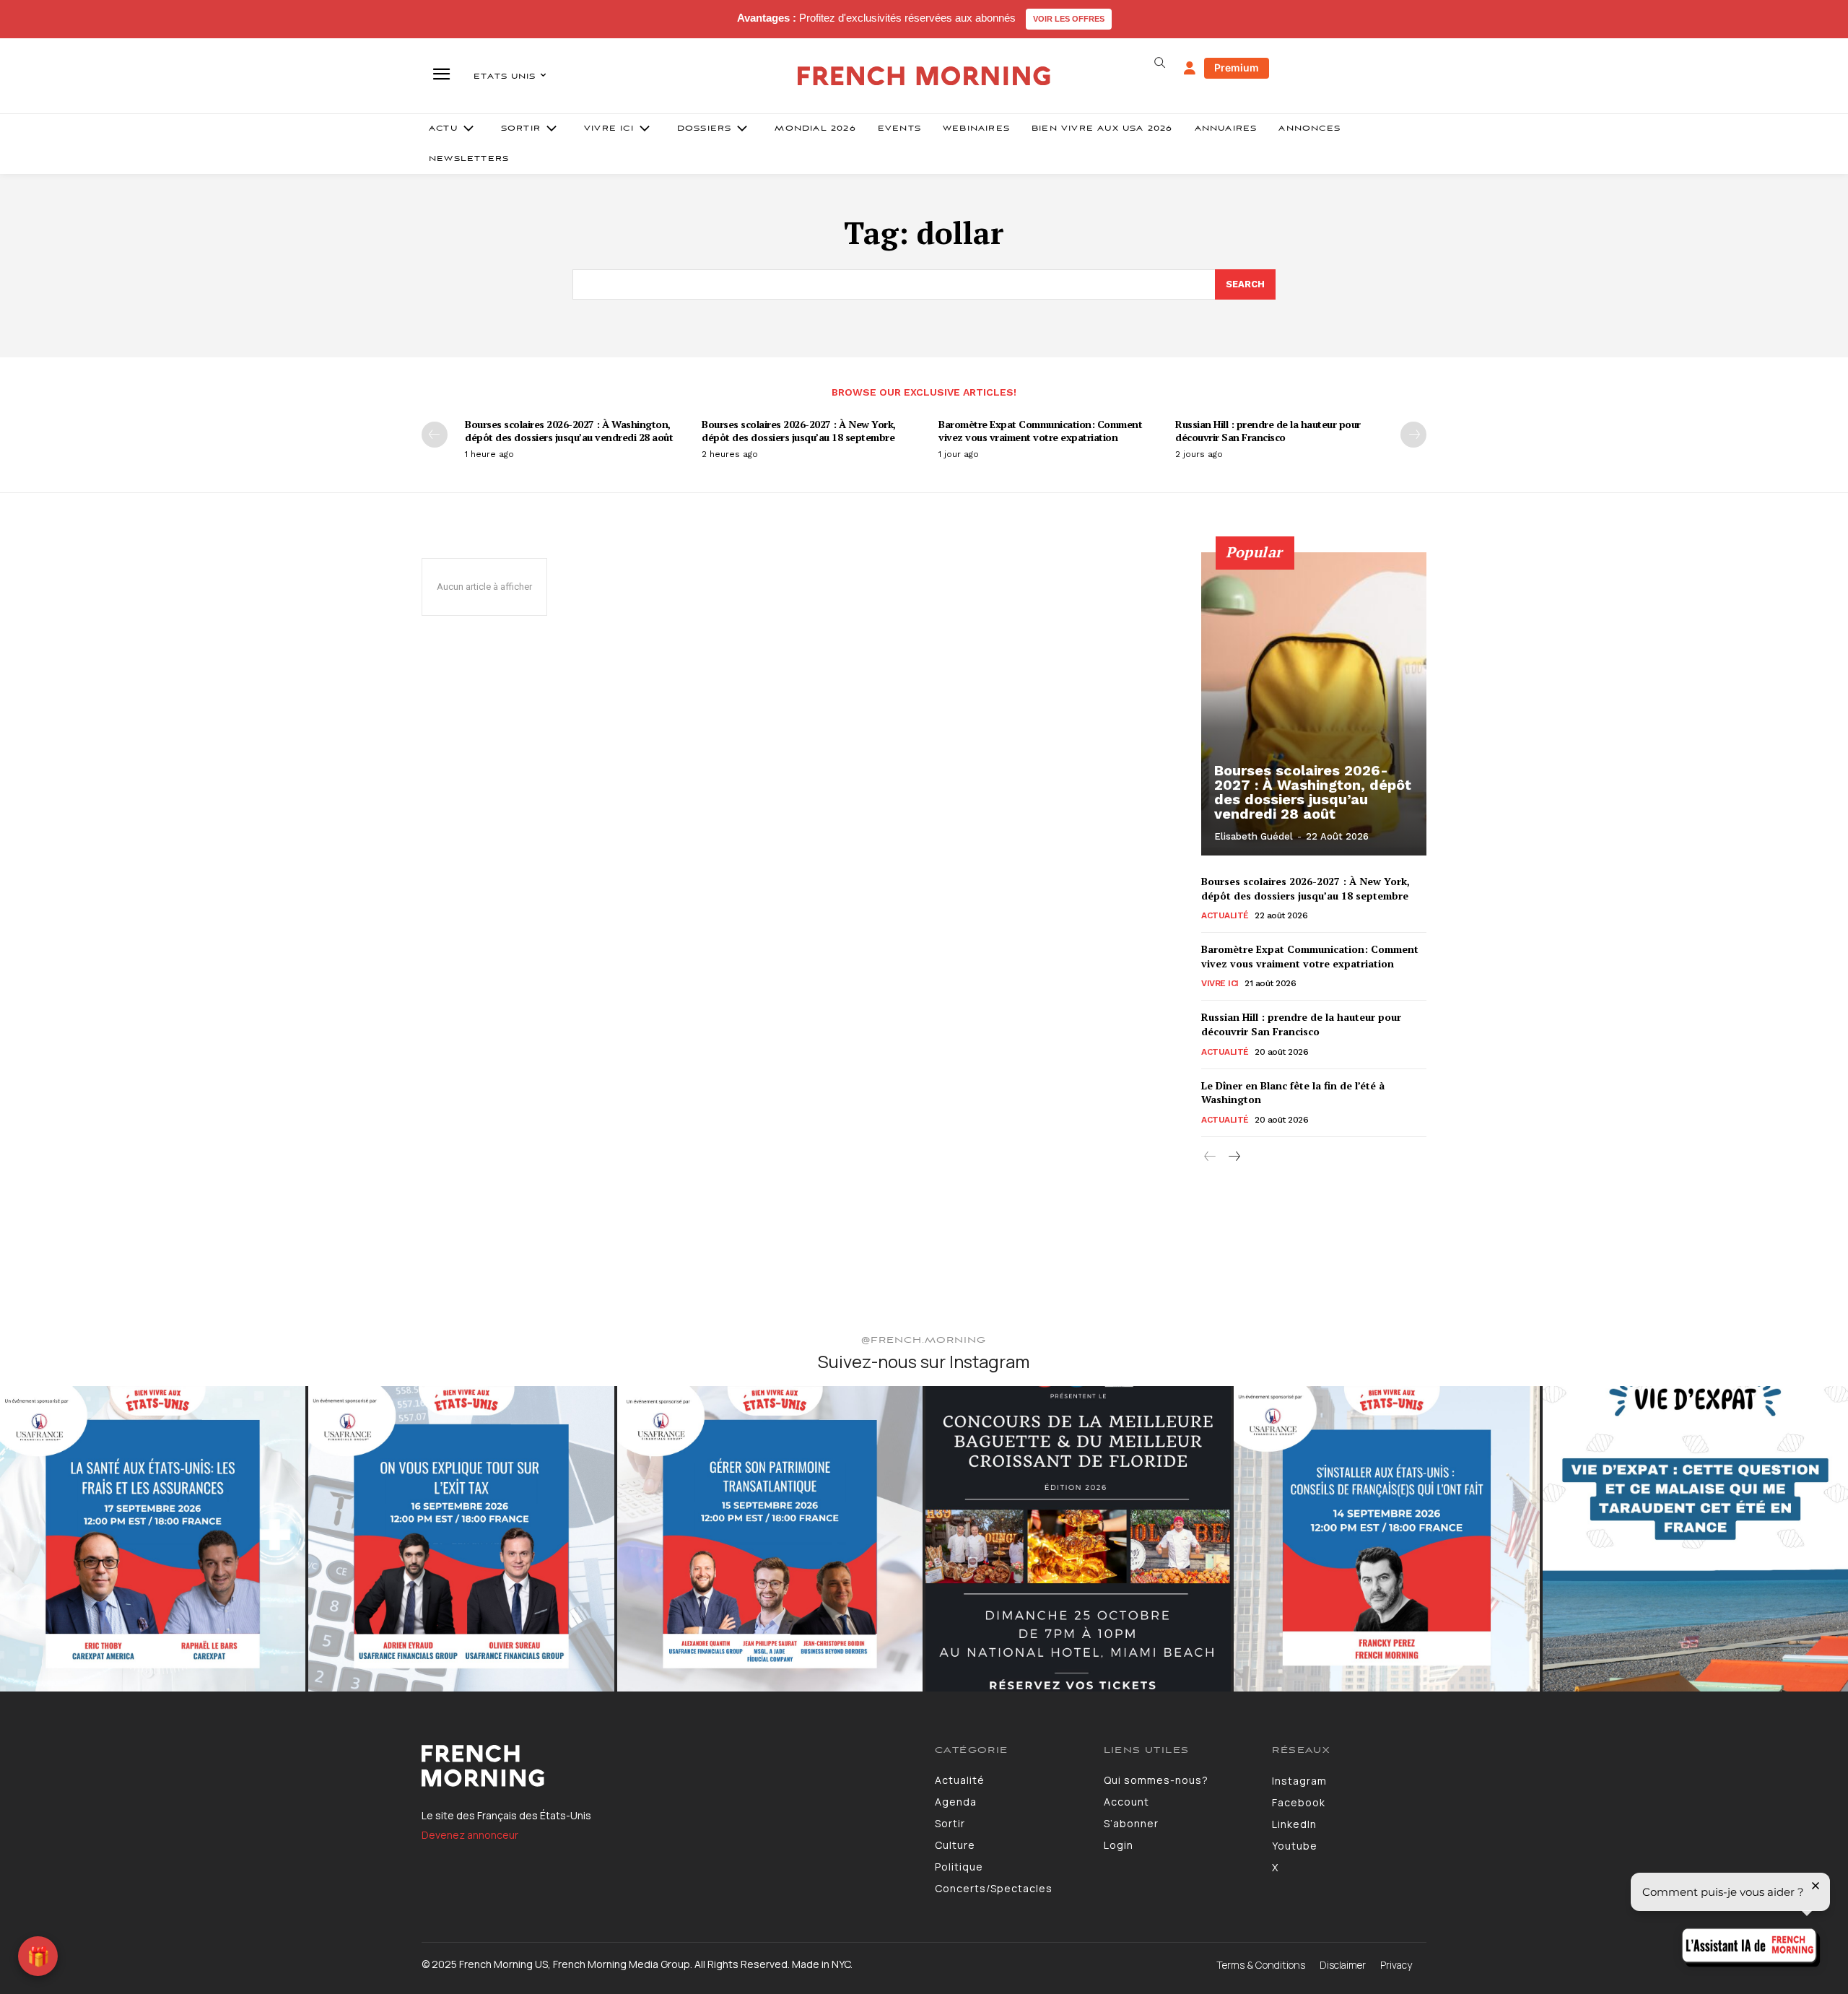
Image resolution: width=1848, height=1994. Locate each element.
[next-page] (1413, 435)
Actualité (1225, 915)
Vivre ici (1220, 983)
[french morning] (924, 76)
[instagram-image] (153, 1539)
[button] (1159, 63)
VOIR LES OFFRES (1069, 19)
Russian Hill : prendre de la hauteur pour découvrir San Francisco (1268, 431)
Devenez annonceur (470, 1835)
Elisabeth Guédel (1254, 836)
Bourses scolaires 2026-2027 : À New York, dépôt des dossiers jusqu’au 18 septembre (799, 431)
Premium (1237, 68)
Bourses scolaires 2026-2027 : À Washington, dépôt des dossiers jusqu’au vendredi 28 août (569, 431)
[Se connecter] (1190, 69)
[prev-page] (435, 435)
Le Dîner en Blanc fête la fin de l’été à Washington (1293, 1093)
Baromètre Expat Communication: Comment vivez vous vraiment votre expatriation (1040, 431)
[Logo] (667, 1766)
